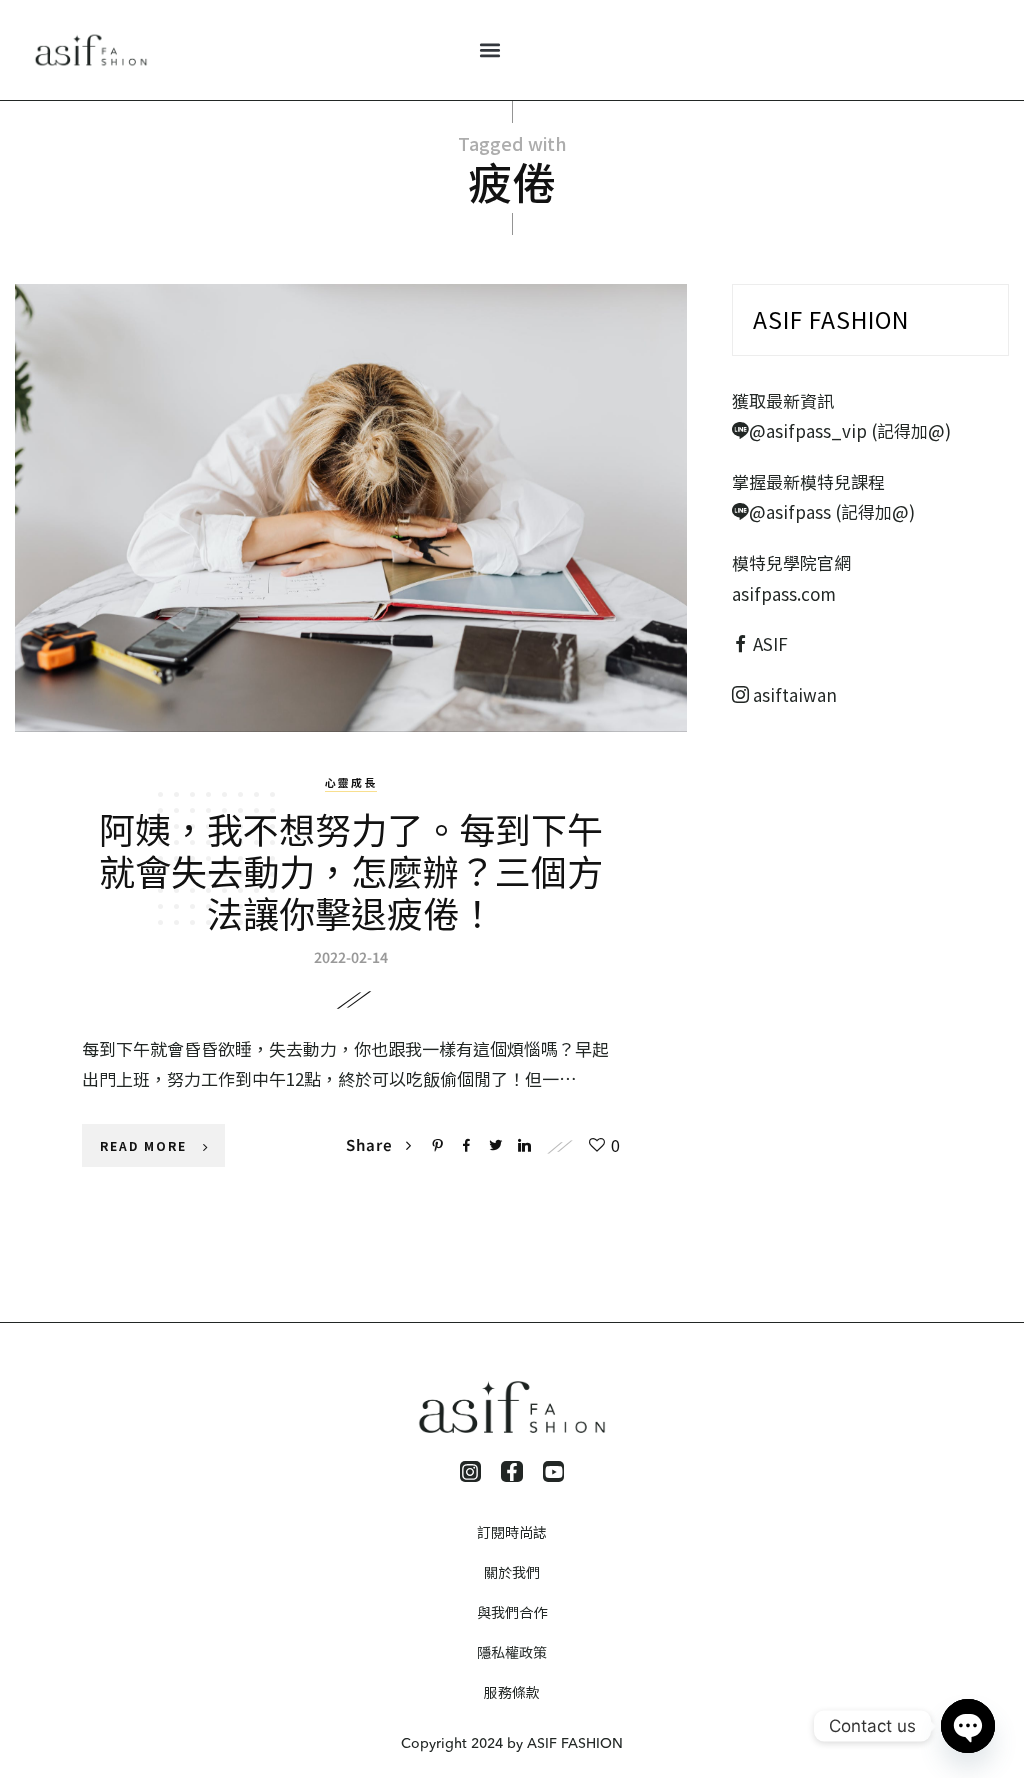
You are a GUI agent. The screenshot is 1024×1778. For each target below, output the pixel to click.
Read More (143, 1145)
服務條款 (512, 1692)
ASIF (770, 643)
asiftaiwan (793, 694)
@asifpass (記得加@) (832, 511)
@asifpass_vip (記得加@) (850, 430)
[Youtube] (554, 1472)
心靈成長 (351, 782)
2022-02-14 (351, 957)
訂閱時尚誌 (512, 1532)
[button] (489, 50)
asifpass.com (784, 593)
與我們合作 (512, 1612)
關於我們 (512, 1572)
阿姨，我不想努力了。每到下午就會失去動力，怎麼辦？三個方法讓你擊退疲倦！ (351, 870)
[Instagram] (471, 1472)
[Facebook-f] (512, 1472)
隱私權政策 (512, 1652)
